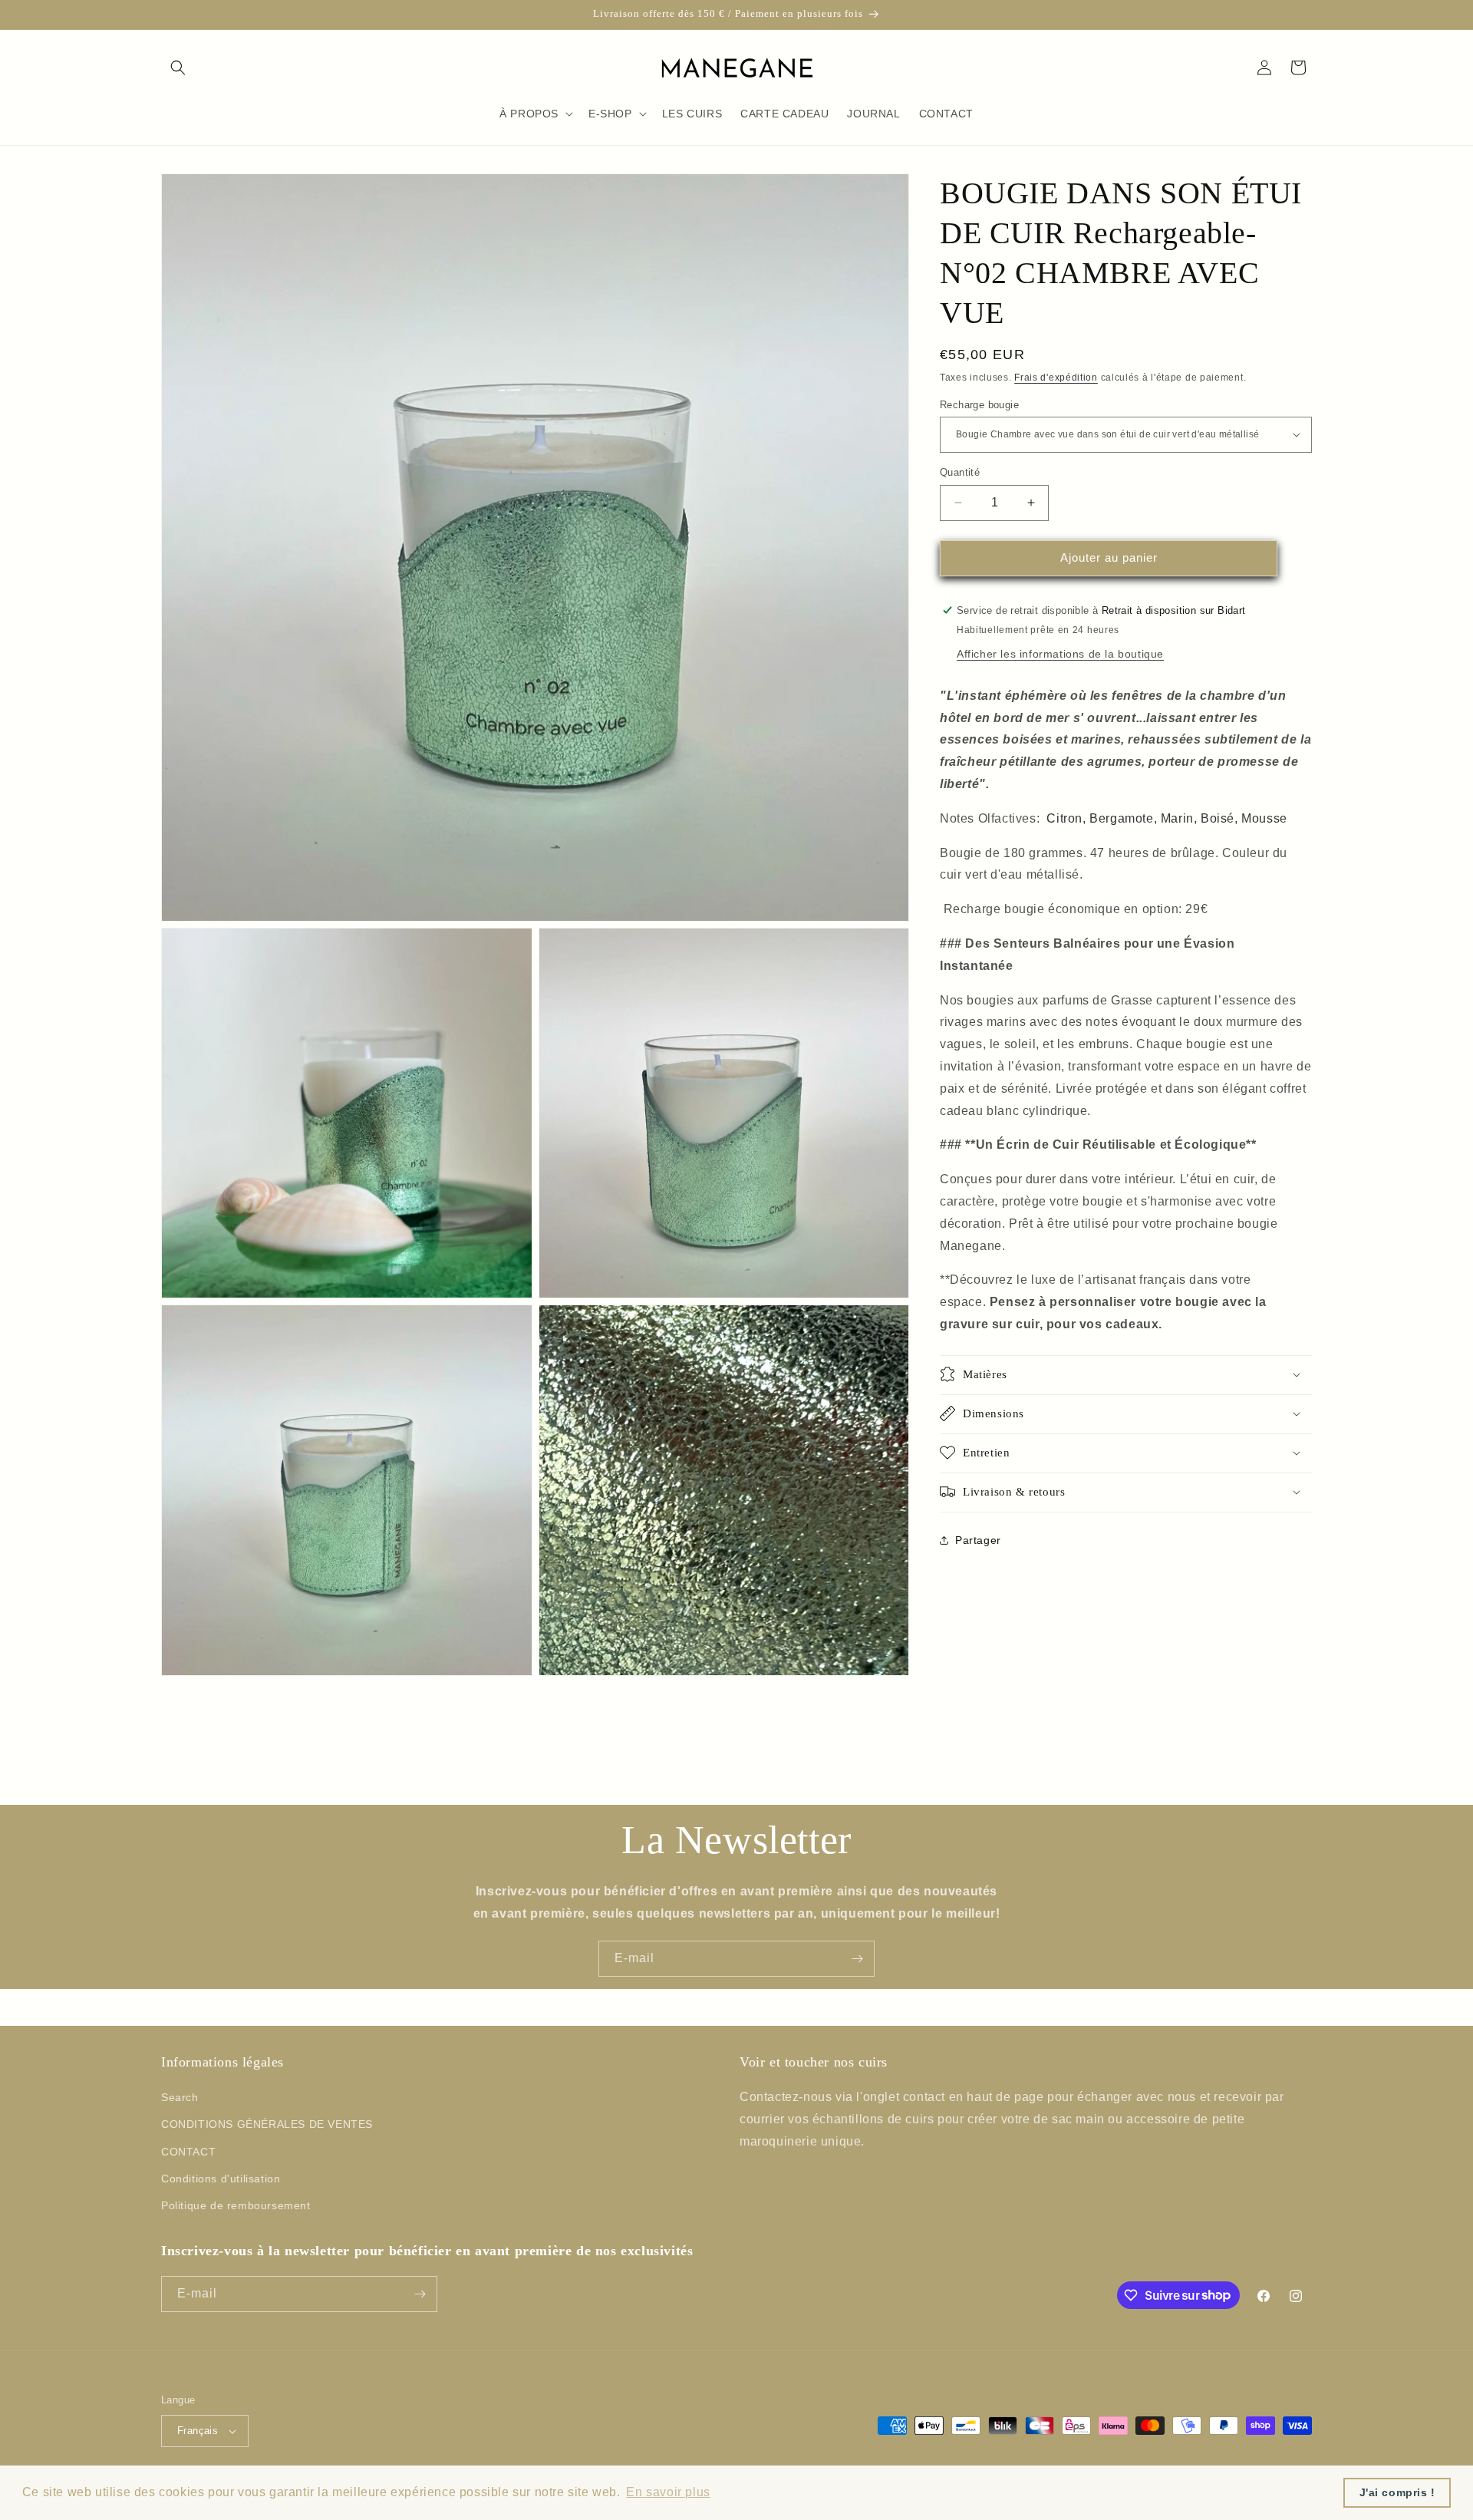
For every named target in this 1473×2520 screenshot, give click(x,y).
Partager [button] (978, 1539)
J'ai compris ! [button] (1397, 2492)
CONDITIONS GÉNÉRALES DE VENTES (267, 2124)
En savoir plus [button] (668, 2492)
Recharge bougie (979, 404)
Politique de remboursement (236, 2205)
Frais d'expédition (1056, 378)
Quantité (960, 472)
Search (180, 2097)
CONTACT (188, 2152)
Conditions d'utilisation (221, 2179)
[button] (178, 68)
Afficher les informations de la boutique (1060, 653)
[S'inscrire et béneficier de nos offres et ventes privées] (857, 1959)
